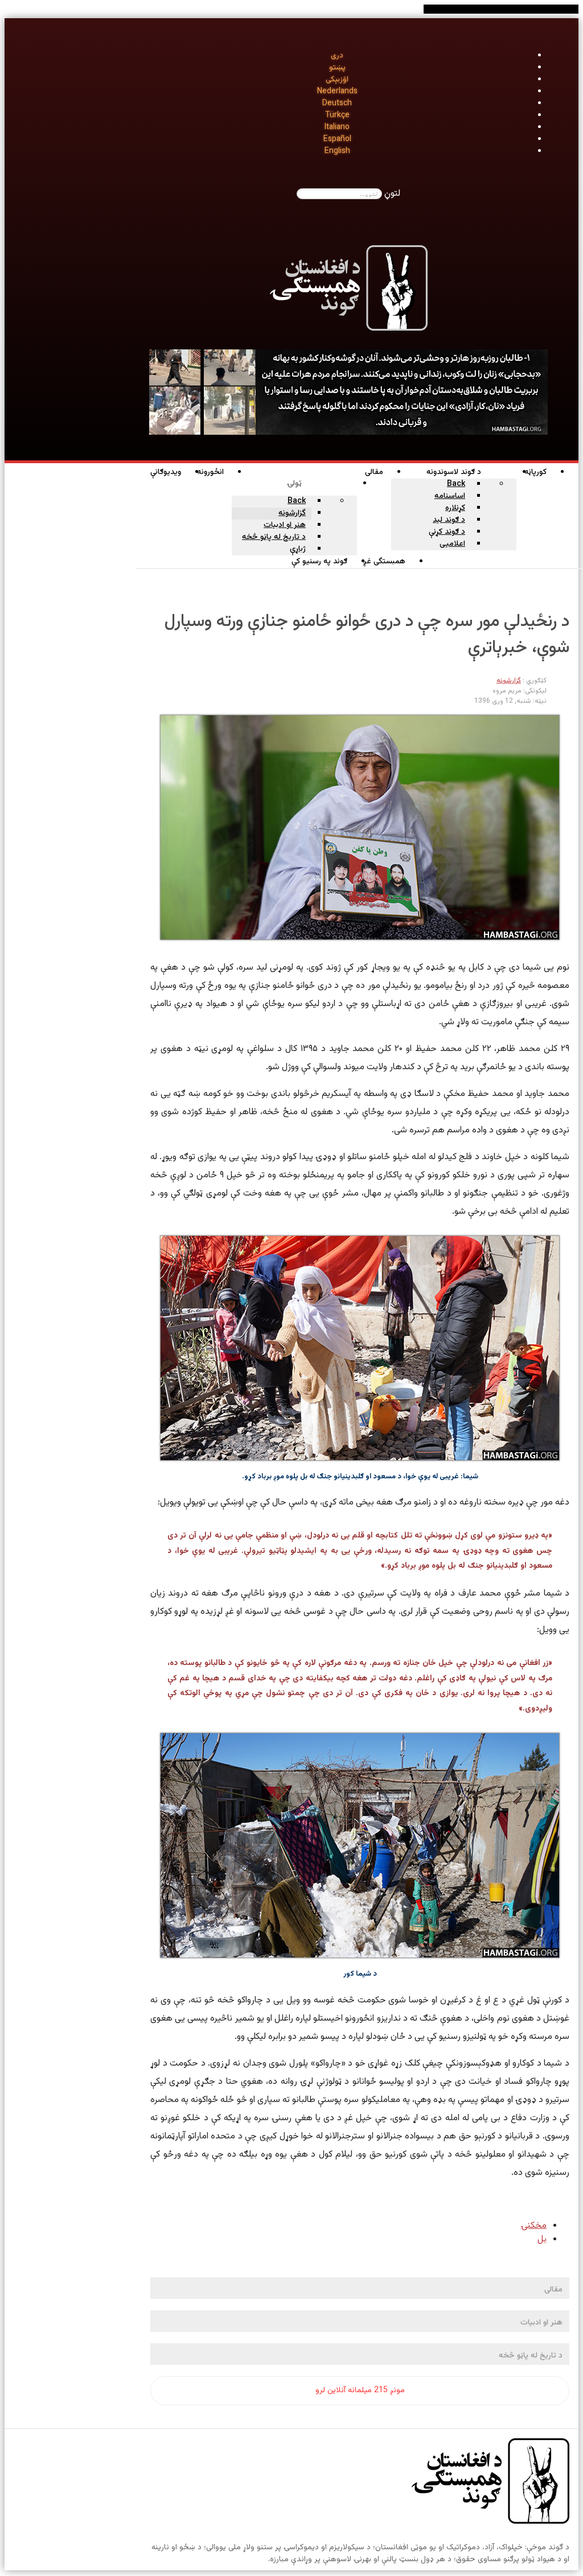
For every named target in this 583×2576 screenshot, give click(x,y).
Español (337, 139)
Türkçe (337, 116)
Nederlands (337, 92)
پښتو (337, 68)
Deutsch (337, 104)
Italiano (337, 127)
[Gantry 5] (490, 2483)
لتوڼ (392, 194)
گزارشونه (509, 681)
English (337, 151)
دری (337, 56)
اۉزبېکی (337, 80)
